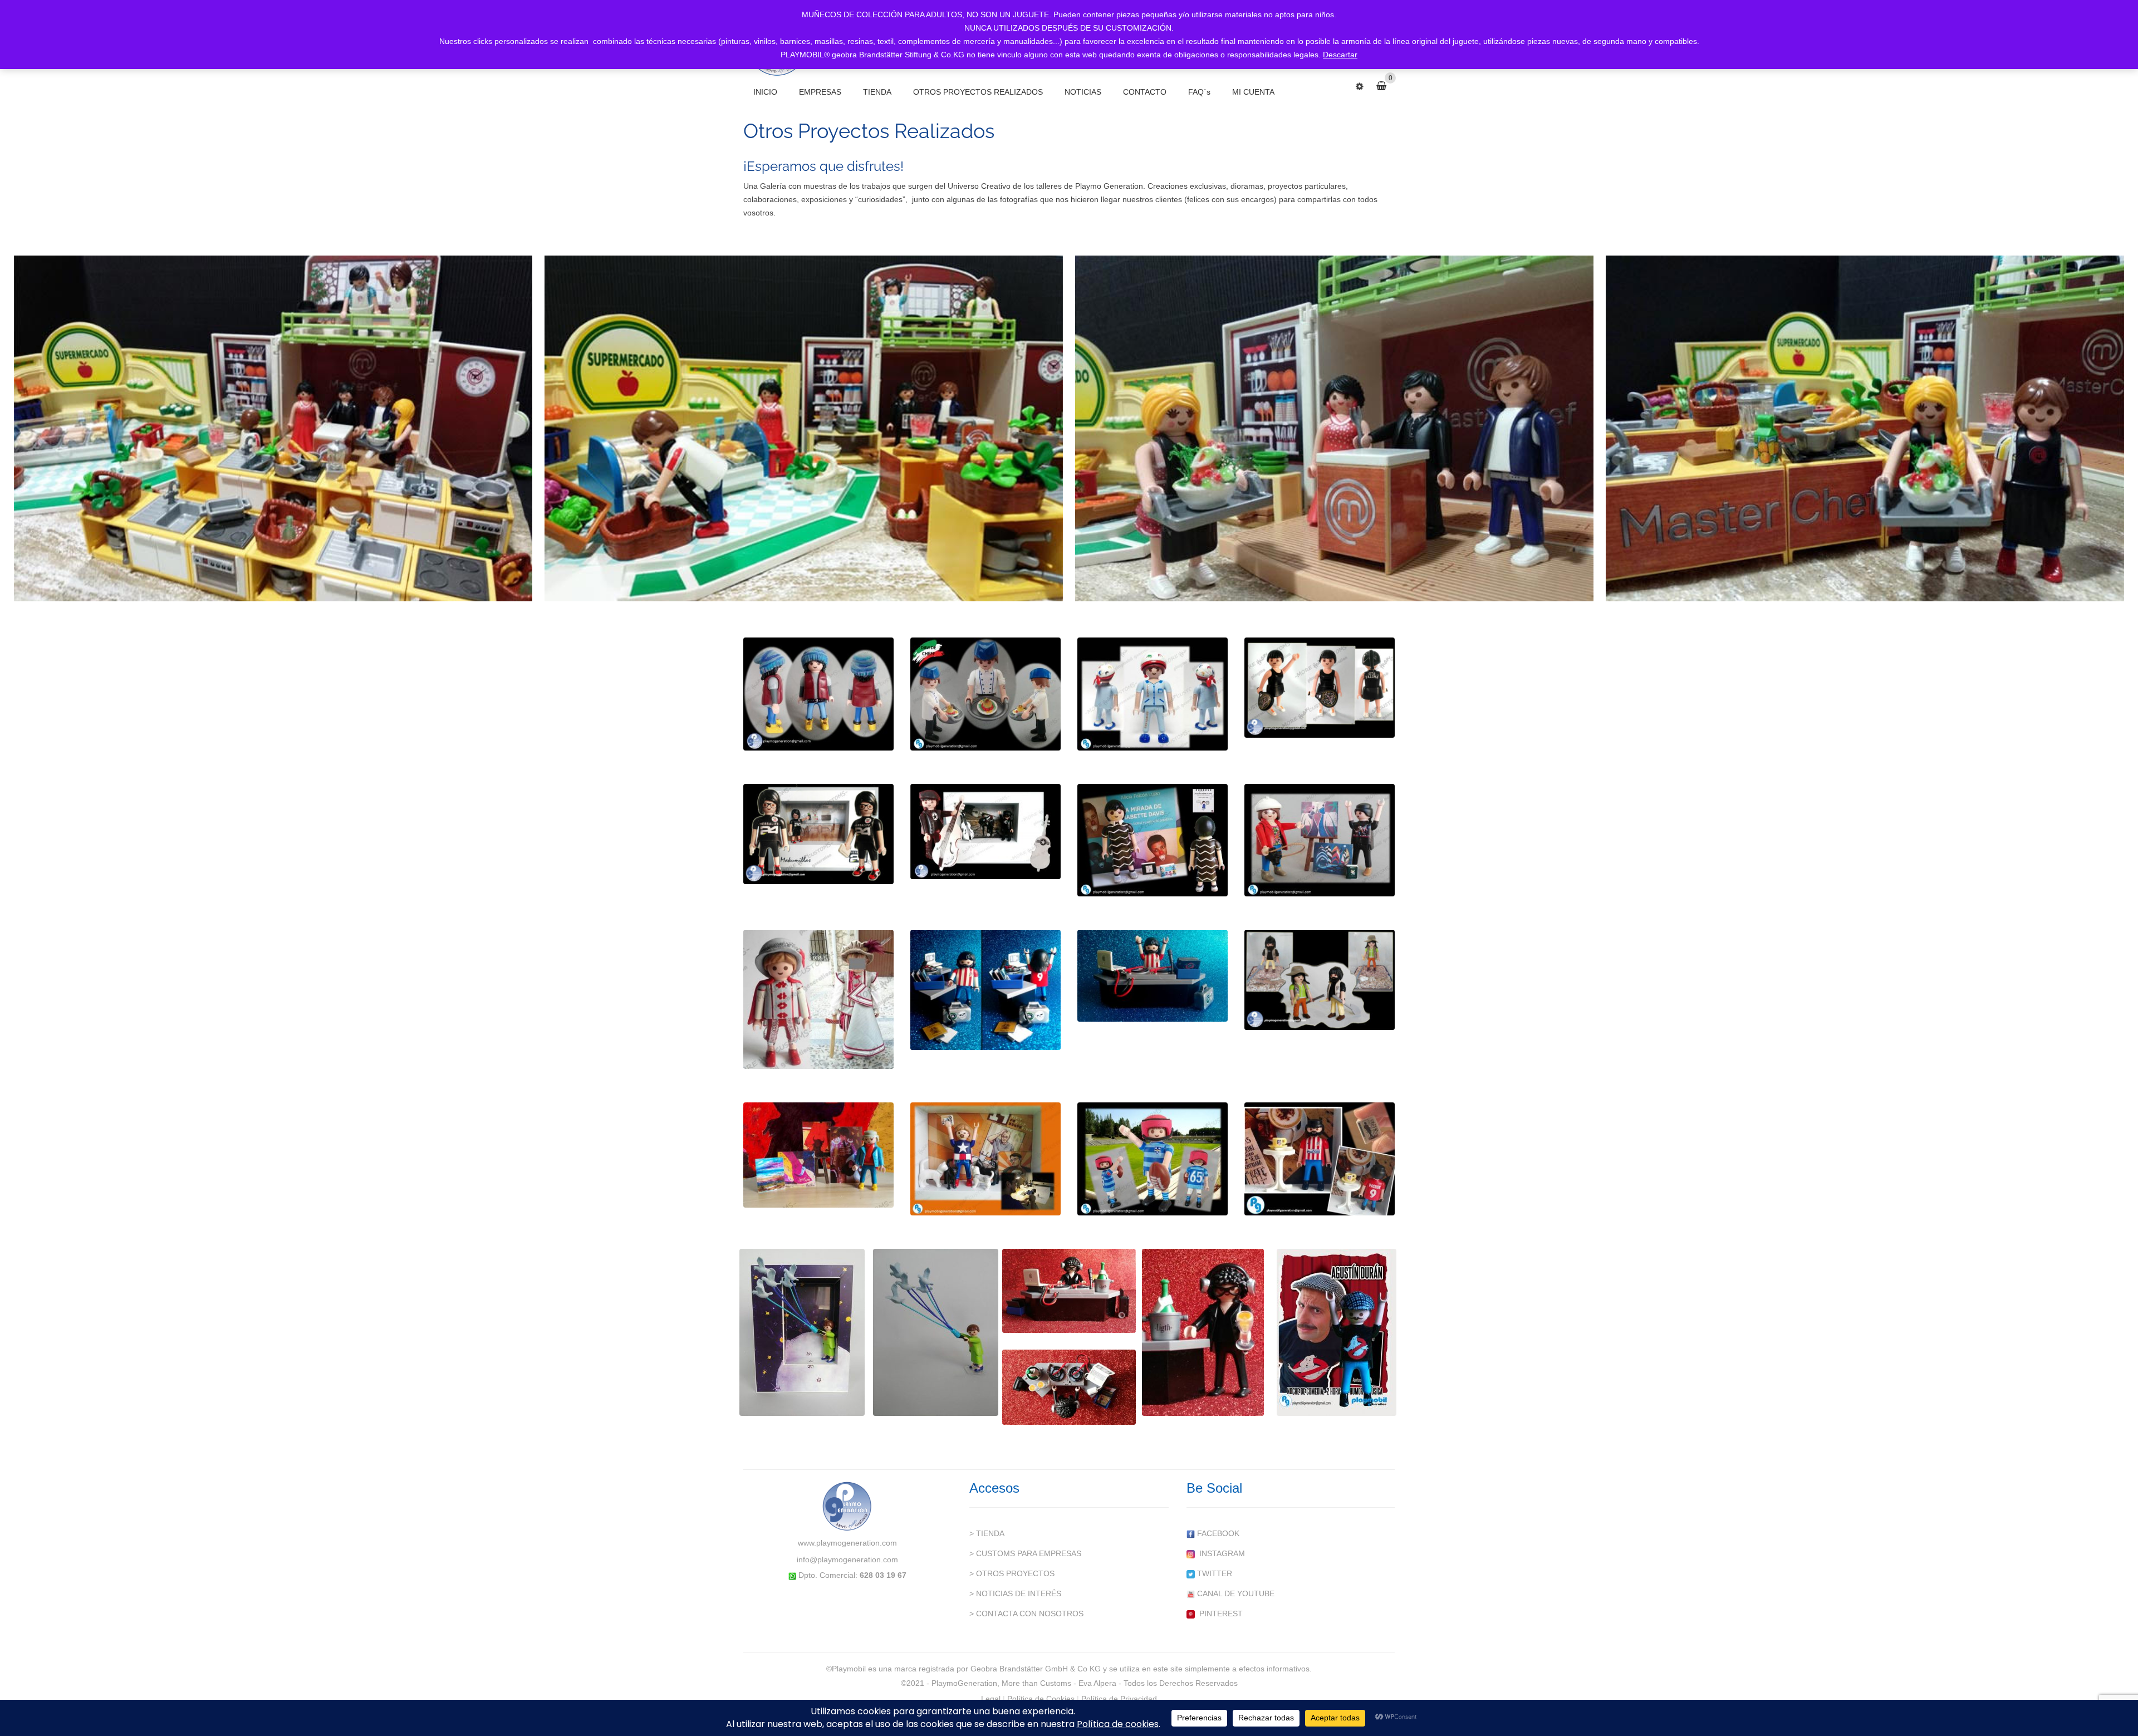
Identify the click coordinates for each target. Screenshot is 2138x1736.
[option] (274, 426)
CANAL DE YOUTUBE (1235, 1593)
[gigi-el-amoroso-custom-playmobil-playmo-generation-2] (1069, 1291)
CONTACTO (1145, 92)
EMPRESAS (820, 92)
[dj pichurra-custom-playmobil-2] (1153, 976)
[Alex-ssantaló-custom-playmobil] (985, 1159)
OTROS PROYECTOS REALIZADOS (978, 92)
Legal (991, 1699)
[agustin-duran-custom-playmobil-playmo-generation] (1337, 1332)
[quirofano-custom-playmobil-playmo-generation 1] (1153, 694)
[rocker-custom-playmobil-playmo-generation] (985, 832)
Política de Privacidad (1119, 1699)
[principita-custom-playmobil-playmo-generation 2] (936, 1332)
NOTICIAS (1083, 92)
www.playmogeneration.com (847, 1543)
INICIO (765, 92)
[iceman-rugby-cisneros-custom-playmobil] (1153, 1159)
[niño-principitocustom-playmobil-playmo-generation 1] (818, 999)
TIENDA (877, 92)
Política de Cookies (1041, 1699)
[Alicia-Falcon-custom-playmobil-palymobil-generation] (1153, 840)
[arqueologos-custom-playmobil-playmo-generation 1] (1320, 980)
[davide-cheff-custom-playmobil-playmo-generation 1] (985, 694)
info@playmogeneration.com (847, 1560)
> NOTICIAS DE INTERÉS (1015, 1593)
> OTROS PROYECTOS (1012, 1573)
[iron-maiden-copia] (1320, 840)
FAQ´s (1199, 92)
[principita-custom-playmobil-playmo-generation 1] (802, 1332)
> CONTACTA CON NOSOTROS (1026, 1614)
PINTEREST (1219, 1614)
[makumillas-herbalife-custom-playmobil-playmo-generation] (818, 834)
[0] (1386, 86)
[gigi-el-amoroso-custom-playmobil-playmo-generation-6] (1203, 1332)
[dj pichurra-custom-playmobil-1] (985, 990)
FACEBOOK (1217, 1533)
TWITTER (1213, 1573)
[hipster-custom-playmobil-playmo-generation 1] (818, 694)
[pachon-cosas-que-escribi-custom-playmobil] (1320, 1159)
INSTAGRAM (1220, 1553)
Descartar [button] (1340, 55)
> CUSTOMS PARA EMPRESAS (1025, 1553)
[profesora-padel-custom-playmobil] (1320, 688)
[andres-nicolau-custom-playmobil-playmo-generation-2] (818, 1155)
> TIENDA (987, 1533)
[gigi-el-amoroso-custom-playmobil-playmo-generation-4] (1069, 1387)
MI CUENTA (1253, 92)
